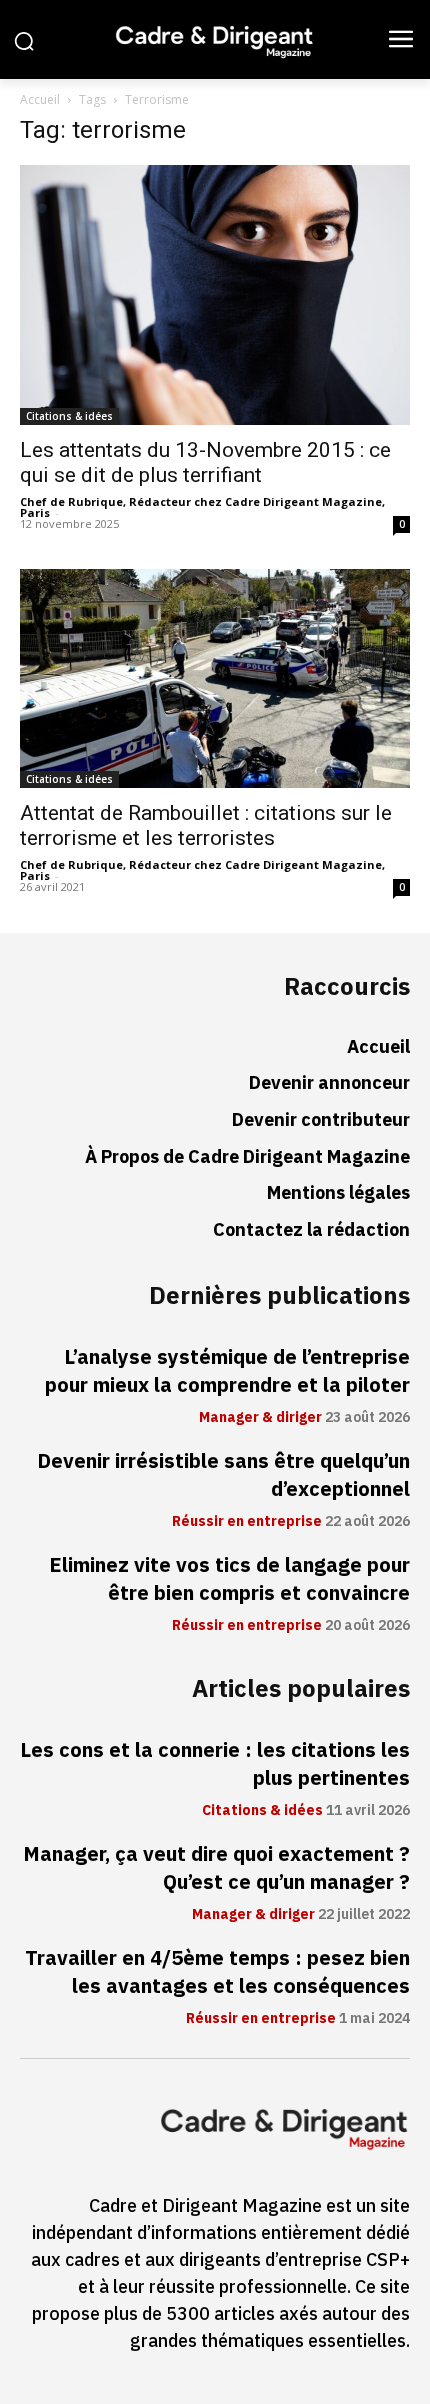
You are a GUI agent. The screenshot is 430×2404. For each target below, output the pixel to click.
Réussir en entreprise (247, 1522)
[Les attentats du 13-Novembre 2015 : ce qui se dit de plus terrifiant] (215, 295)
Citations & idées (69, 416)
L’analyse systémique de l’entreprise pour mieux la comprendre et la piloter (227, 1371)
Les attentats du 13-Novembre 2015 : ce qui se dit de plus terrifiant (205, 462)
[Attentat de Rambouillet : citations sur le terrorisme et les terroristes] (215, 678)
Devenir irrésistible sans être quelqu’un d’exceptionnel (223, 1475)
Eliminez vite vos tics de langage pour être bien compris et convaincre (229, 1579)
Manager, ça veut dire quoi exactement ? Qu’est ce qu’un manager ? (216, 1868)
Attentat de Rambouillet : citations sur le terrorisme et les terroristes (206, 825)
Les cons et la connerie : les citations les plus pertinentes (215, 1764)
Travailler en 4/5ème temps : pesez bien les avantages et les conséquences (217, 1972)
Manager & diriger (260, 1418)
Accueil (40, 99)
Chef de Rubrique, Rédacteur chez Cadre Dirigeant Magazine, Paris (202, 507)
